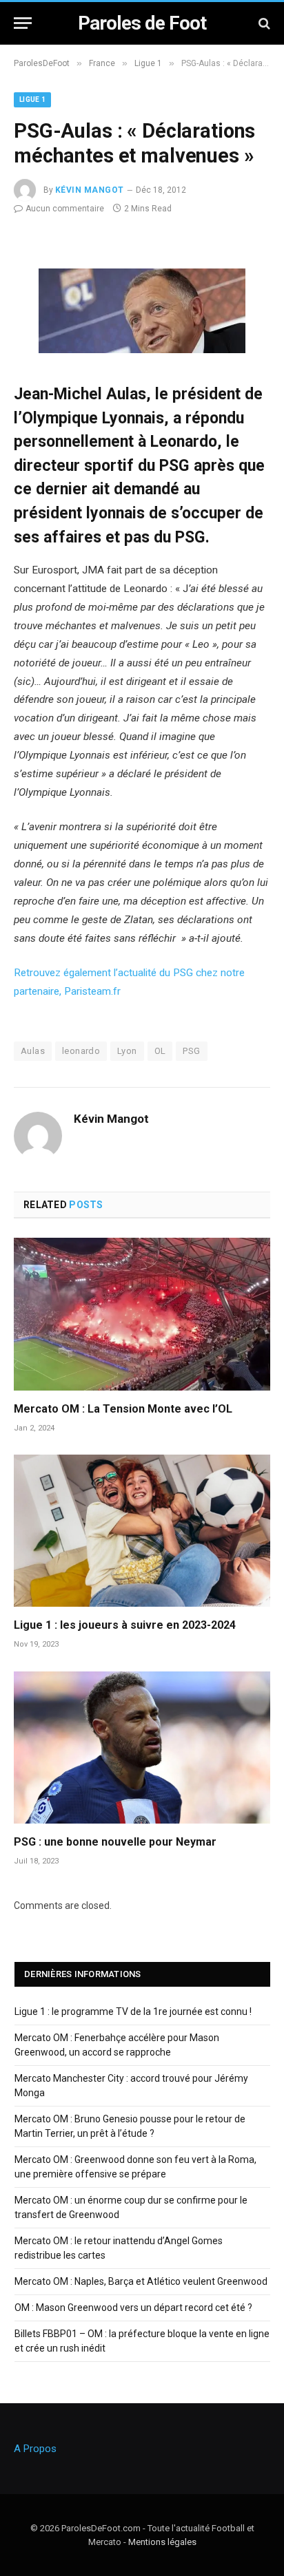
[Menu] (23, 23)
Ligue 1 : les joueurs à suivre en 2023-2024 (125, 1625)
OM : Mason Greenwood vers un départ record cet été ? (133, 2308)
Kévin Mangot (90, 190)
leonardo (81, 1051)
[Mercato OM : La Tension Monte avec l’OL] (142, 1314)
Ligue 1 (32, 99)
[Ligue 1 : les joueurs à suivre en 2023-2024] (142, 1531)
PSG (191, 1051)
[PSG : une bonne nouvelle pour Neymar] (142, 1748)
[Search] (263, 23)
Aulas (33, 1051)
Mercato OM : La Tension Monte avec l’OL (123, 1409)
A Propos (35, 2449)
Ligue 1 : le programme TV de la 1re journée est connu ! (133, 2012)
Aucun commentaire (65, 209)
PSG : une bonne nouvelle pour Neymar (115, 1842)
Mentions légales (162, 2542)
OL (160, 1051)
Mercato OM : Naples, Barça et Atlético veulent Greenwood (141, 2281)
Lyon (127, 1051)
